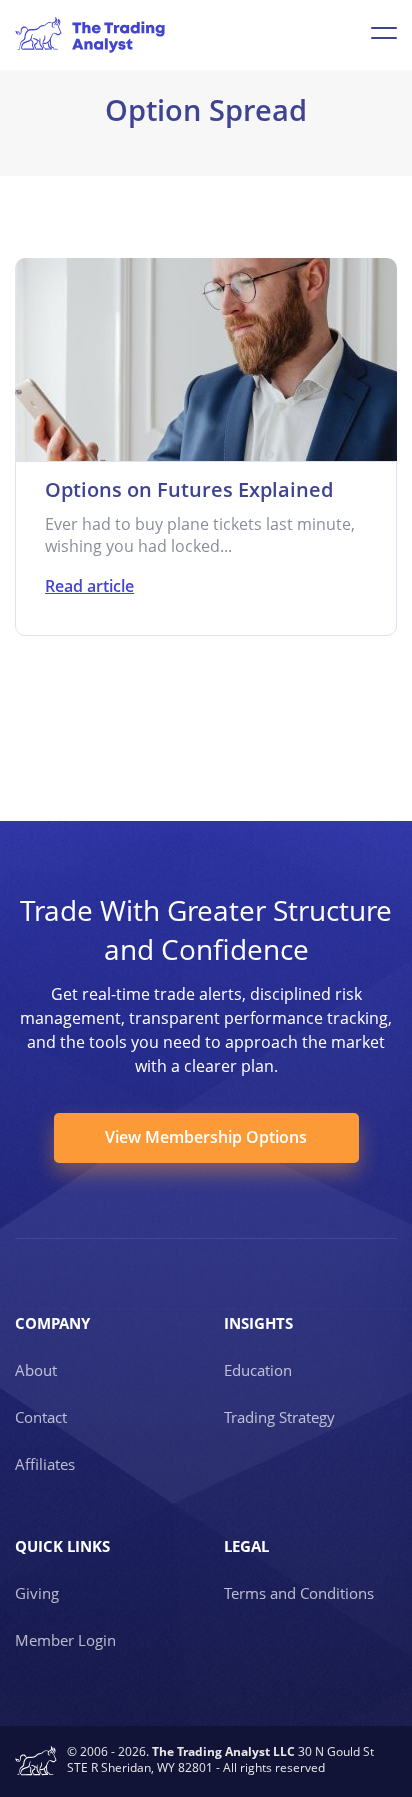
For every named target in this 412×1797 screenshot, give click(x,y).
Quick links (62, 1546)
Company (52, 1323)
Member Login (65, 1640)
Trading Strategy (279, 1417)
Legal (246, 1546)
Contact (41, 1417)
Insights (258, 1323)
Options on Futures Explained (189, 489)
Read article (89, 586)
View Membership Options (206, 1137)
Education (258, 1370)
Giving (37, 1593)
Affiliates (45, 1464)
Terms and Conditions (299, 1593)
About (36, 1370)
